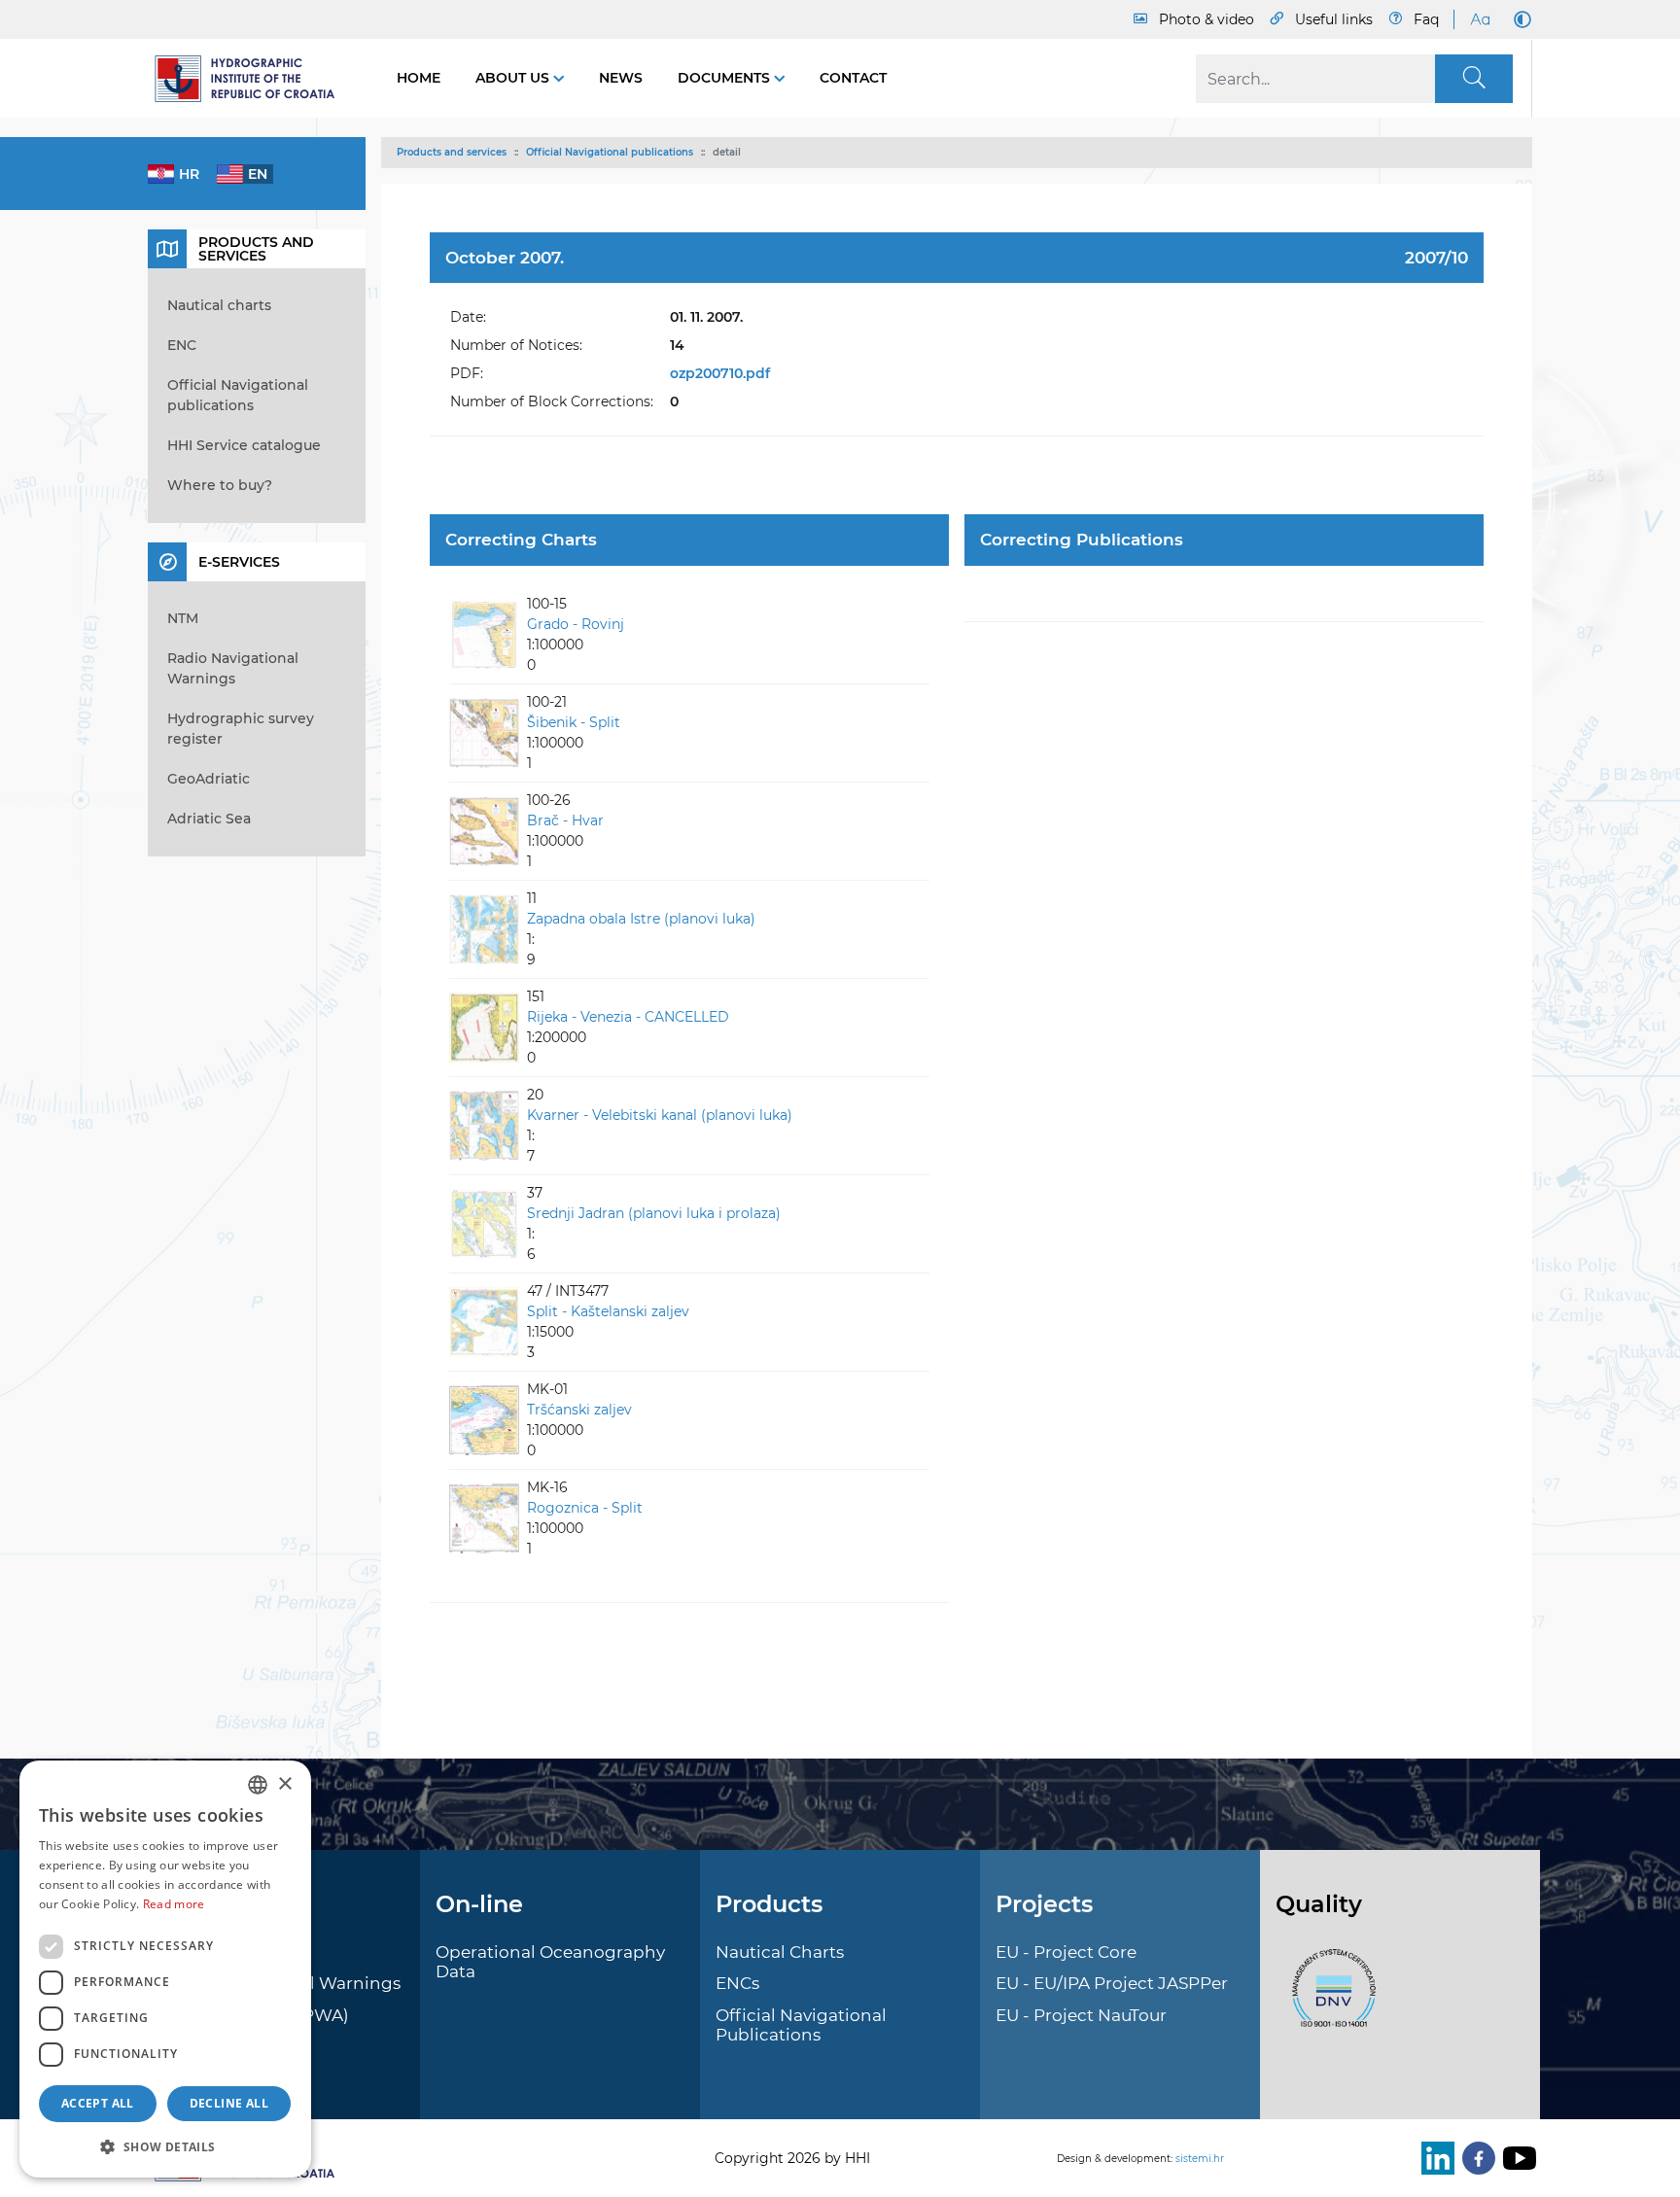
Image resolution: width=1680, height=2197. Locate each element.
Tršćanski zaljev (579, 1410)
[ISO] (1329, 1999)
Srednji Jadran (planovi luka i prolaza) (654, 1213)
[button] (165, 2146)
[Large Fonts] (1480, 19)
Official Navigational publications (610, 152)
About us (514, 78)
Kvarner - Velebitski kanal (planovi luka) (660, 1115)
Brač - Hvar (565, 820)
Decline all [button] (229, 2103)
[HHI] (253, 79)
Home (419, 78)
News (621, 78)
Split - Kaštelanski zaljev (608, 1311)
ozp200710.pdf (720, 373)
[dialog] (165, 1969)
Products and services (452, 152)
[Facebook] (1475, 2158)
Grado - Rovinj (576, 624)
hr (189, 174)
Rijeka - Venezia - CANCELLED (628, 1017)
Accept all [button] (98, 2103)
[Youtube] (1516, 2158)
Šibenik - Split (574, 722)
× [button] (284, 1784)
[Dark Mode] (1519, 19)
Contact (853, 78)
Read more (174, 1904)
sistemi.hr (1200, 2159)
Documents (726, 78)
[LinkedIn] (1434, 2158)
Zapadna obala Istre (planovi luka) (641, 919)
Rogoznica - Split (585, 1508)
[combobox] (258, 1785)
